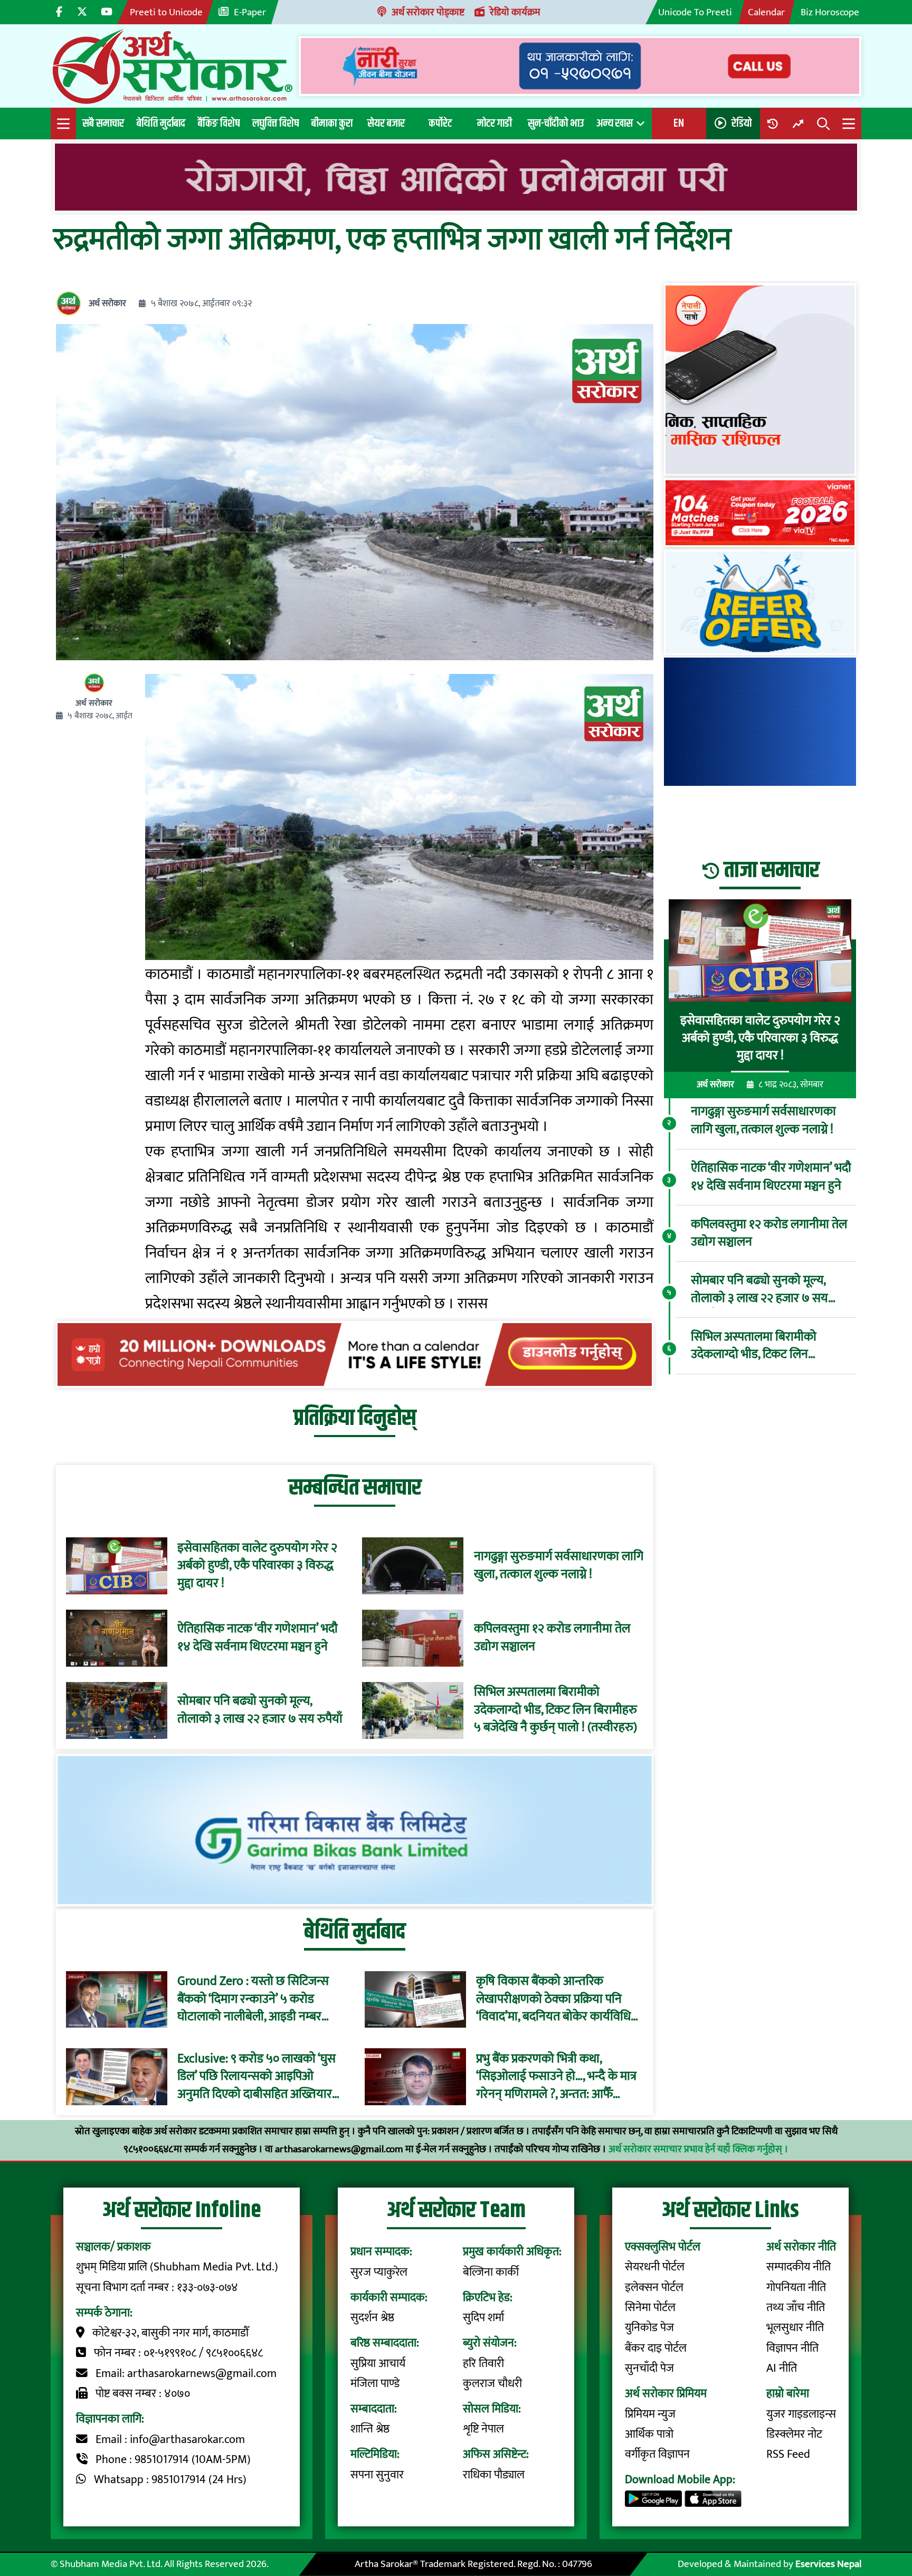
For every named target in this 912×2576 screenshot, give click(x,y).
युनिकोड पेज (649, 2328)
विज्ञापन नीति (792, 2348)
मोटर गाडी (495, 123)
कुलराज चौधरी (492, 2384)
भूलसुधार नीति (795, 2328)
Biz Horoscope (830, 12)
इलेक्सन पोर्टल (654, 2288)
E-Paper (250, 12)
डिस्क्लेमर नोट (794, 2434)
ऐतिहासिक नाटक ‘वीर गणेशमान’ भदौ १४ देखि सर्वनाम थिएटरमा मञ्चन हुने (258, 1638)
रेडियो (742, 123)
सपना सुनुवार (377, 2475)
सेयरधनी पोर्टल (655, 2267)
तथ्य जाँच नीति (796, 2308)
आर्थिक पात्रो (649, 2434)
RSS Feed (788, 2454)
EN (679, 123)
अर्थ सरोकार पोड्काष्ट (428, 12)
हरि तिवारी (483, 2364)
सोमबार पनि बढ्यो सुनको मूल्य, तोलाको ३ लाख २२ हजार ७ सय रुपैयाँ (260, 1710)
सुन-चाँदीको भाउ (556, 123)
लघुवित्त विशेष (275, 123)
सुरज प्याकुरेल (379, 2272)
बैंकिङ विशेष (219, 123)
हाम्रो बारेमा (788, 2394)
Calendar (766, 12)
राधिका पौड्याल (494, 2475)
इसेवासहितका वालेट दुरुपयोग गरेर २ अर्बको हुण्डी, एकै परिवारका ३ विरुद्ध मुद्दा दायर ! (257, 1566)
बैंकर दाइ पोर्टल (656, 2348)
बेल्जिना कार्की (491, 2272)
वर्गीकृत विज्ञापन (657, 2454)
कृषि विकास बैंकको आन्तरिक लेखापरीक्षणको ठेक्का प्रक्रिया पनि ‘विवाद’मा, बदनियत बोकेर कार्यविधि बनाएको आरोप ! (553, 1999)
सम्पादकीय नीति (799, 2267)
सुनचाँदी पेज (649, 2368)
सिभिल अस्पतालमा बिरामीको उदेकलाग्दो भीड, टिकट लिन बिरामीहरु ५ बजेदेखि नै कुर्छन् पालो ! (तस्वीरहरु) (555, 1710)
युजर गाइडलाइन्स (801, 2414)
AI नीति (782, 2368)
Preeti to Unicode (166, 12)
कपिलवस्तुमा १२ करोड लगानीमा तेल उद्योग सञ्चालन (552, 1638)
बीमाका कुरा (332, 123)
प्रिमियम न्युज (650, 2414)
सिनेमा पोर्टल (650, 2308)
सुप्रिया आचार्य (378, 2364)
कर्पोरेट (440, 123)
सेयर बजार (386, 123)
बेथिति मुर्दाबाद (161, 123)
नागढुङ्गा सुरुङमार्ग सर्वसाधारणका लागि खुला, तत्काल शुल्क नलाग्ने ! (559, 1566)
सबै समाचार (103, 123)
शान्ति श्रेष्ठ (370, 2429)
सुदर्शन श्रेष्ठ (372, 2318)
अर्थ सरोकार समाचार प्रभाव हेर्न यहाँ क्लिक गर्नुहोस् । (699, 2149)
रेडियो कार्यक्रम (515, 12)
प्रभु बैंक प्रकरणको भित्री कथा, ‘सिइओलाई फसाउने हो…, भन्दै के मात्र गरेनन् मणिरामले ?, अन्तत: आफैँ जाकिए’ (556, 2076)
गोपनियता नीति (796, 2288)
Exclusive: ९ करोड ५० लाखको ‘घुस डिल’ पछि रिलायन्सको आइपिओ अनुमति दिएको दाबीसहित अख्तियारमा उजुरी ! (260, 2076)
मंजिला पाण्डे (375, 2384)
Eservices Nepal (828, 2564)
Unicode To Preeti (695, 12)
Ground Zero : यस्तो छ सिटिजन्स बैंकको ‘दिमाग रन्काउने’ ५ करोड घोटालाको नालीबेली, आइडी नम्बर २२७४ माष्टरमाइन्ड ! (253, 1999)
